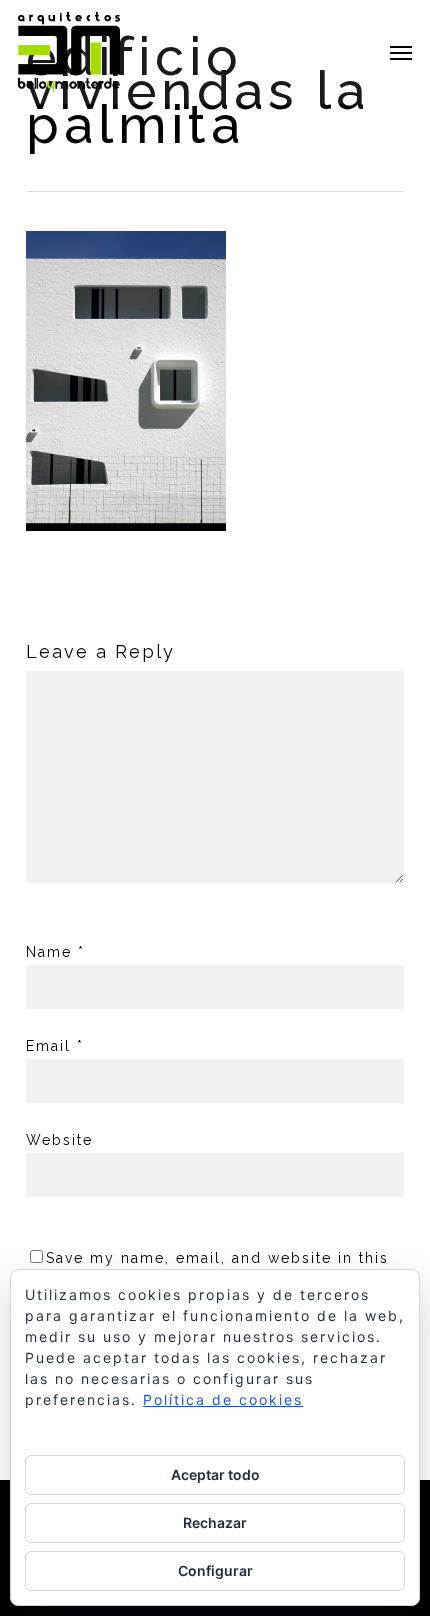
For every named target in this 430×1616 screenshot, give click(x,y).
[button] (401, 52)
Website (59, 1140)
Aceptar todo (215, 1474)
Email (55, 1046)
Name (55, 952)
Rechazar (215, 1522)
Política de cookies (223, 1399)
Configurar (215, 1570)
